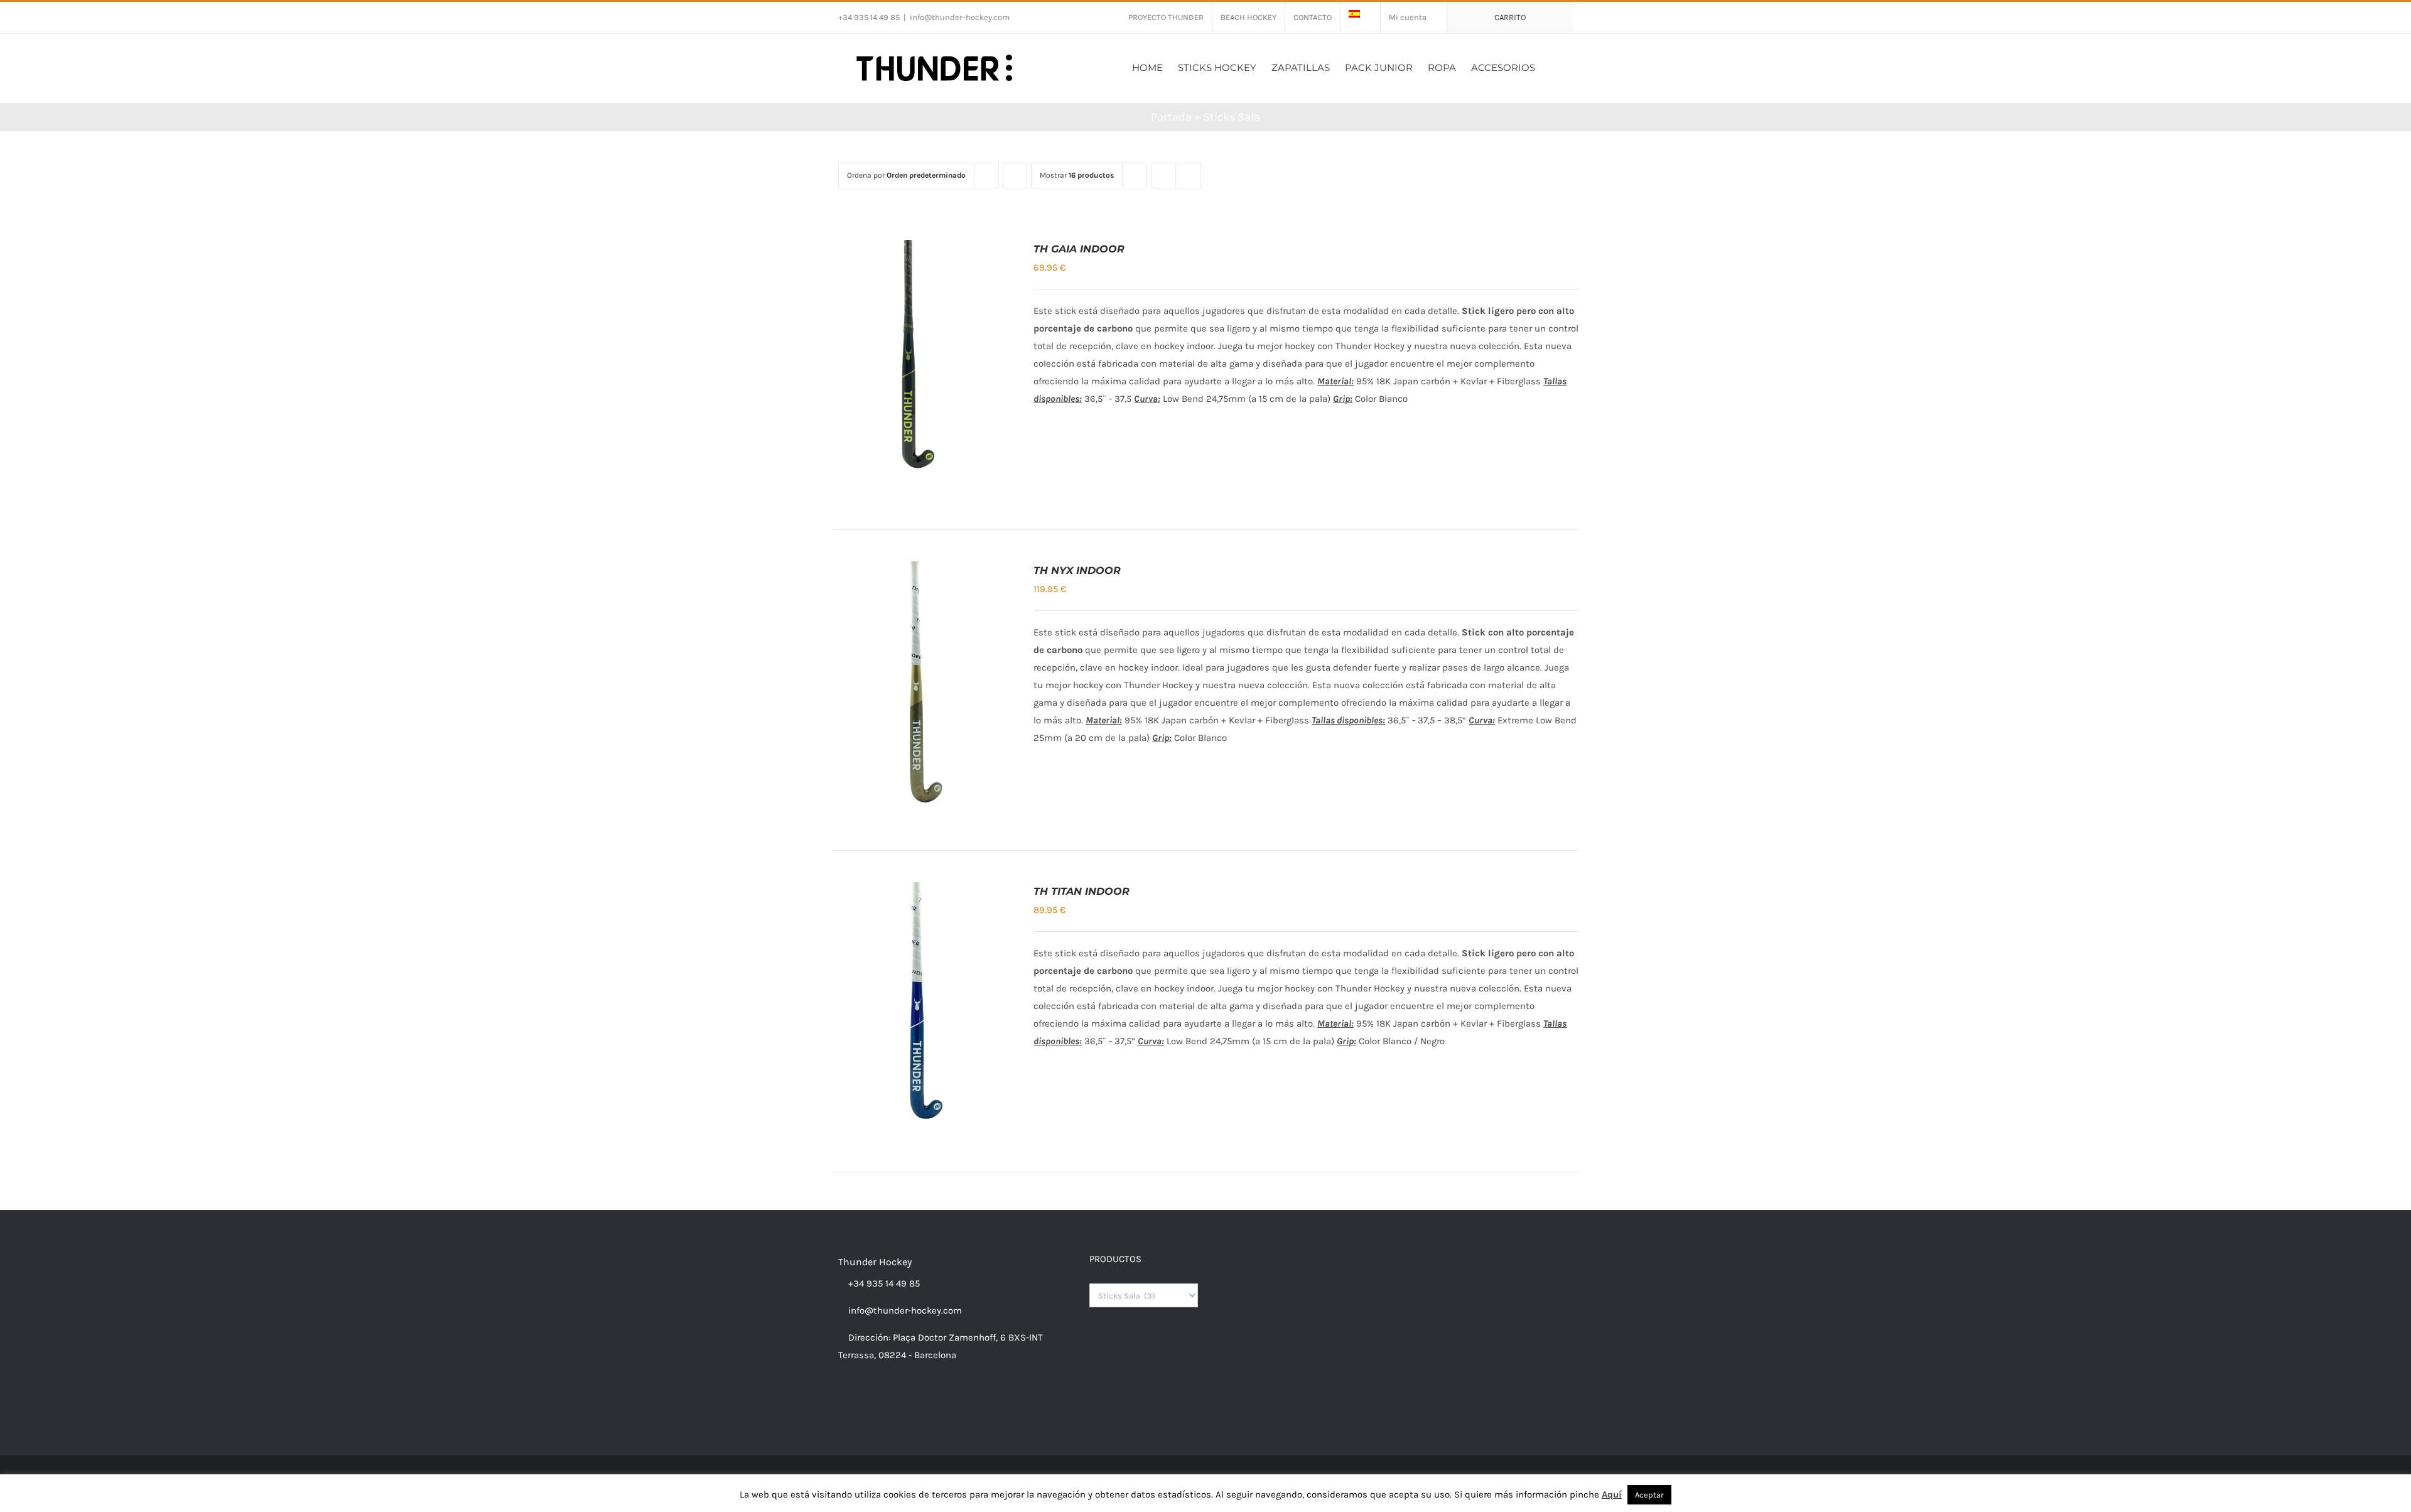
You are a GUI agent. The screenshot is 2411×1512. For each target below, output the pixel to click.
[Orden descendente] (1015, 175)
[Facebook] (842, 1404)
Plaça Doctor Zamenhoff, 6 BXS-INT (968, 1337)
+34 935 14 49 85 (883, 1283)
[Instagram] (859, 1404)
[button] (1554, 66)
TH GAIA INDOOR (1079, 249)
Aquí (1612, 1494)
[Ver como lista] (1188, 175)
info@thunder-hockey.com (960, 17)
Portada (1171, 117)
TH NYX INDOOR (1077, 570)
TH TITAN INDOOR (1081, 891)
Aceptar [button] (1649, 1495)
